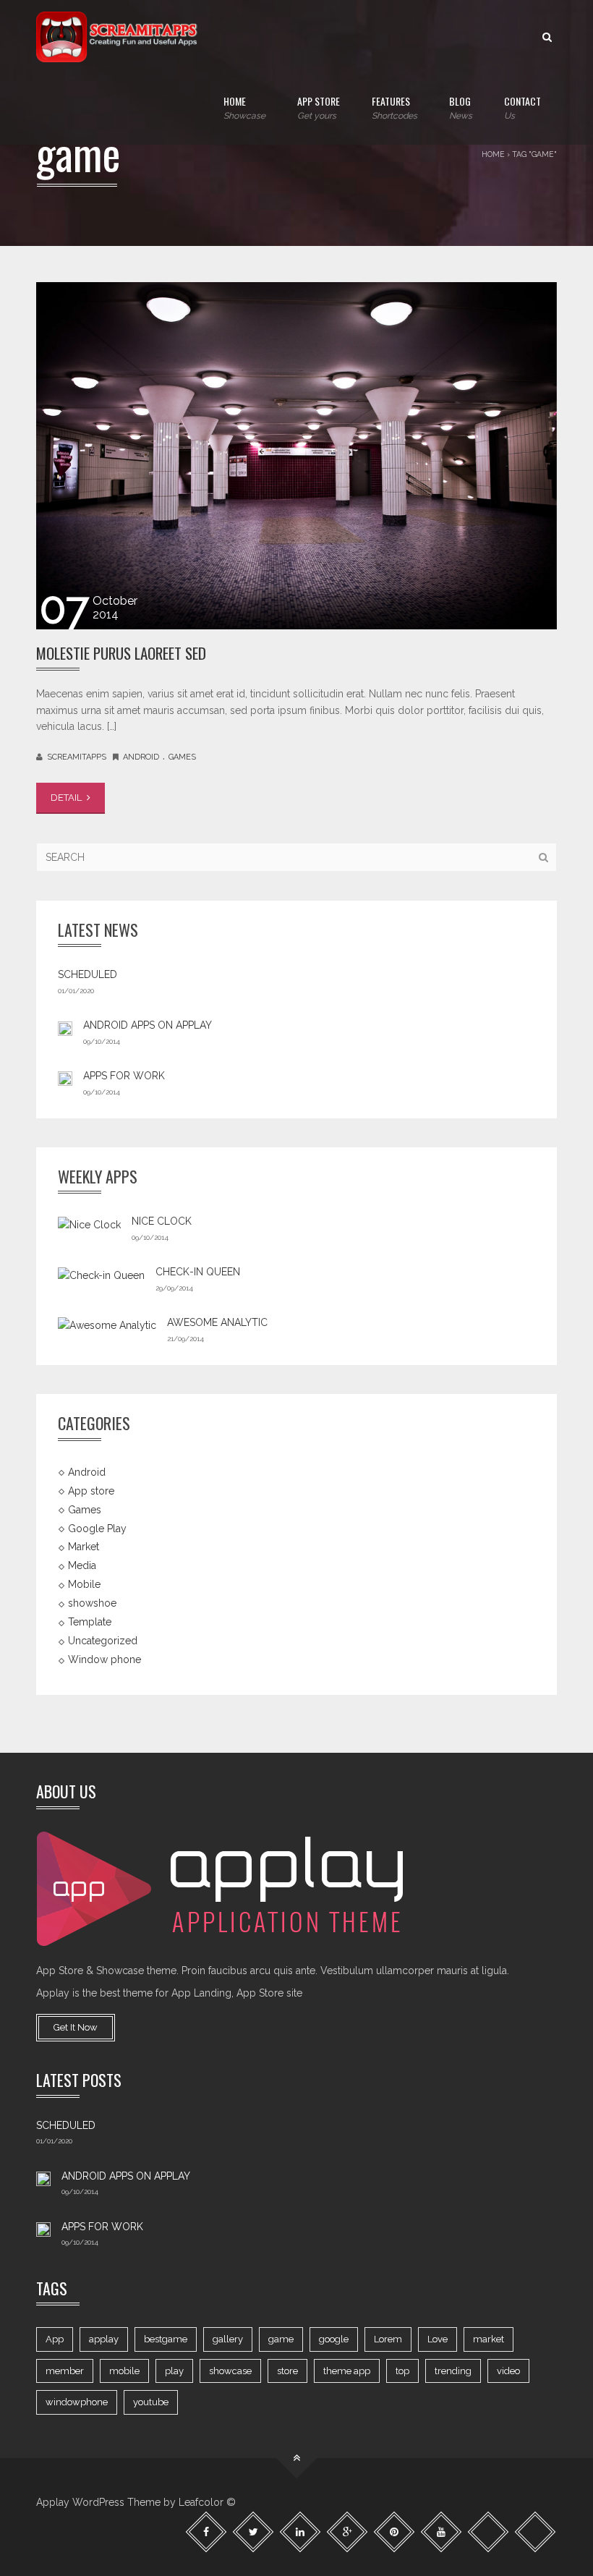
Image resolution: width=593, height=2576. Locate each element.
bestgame (166, 2339)
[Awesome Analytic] (107, 1325)
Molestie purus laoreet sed (121, 653)
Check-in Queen (198, 1272)
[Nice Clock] (89, 1224)
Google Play (97, 1528)
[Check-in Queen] (101, 1275)
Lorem (388, 2339)
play (174, 2371)
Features (394, 107)
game (281, 2339)
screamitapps (77, 757)
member (65, 2371)
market (489, 2339)
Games (182, 757)
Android (141, 757)
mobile (124, 2371)
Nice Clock (162, 1221)
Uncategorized (103, 1641)
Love (438, 2339)
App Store (319, 107)
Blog (461, 107)
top (402, 2371)
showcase (230, 2371)
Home (244, 107)
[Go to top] (297, 2458)
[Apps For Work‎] (65, 1078)
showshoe (92, 1603)
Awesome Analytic (217, 1322)
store (287, 2371)
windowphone (77, 2402)
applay (104, 2339)
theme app (347, 2371)
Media (82, 1565)
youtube (151, 2402)
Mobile (84, 1584)
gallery (228, 2339)
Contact (522, 107)
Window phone (104, 1659)
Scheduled (88, 974)
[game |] (119, 36)
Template (90, 1622)
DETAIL (67, 798)
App (55, 2339)
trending (453, 2371)
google (334, 2339)
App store (91, 1490)
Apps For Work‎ (124, 1076)
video (508, 2371)
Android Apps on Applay (148, 1025)
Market (84, 1547)
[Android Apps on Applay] (65, 1027)
